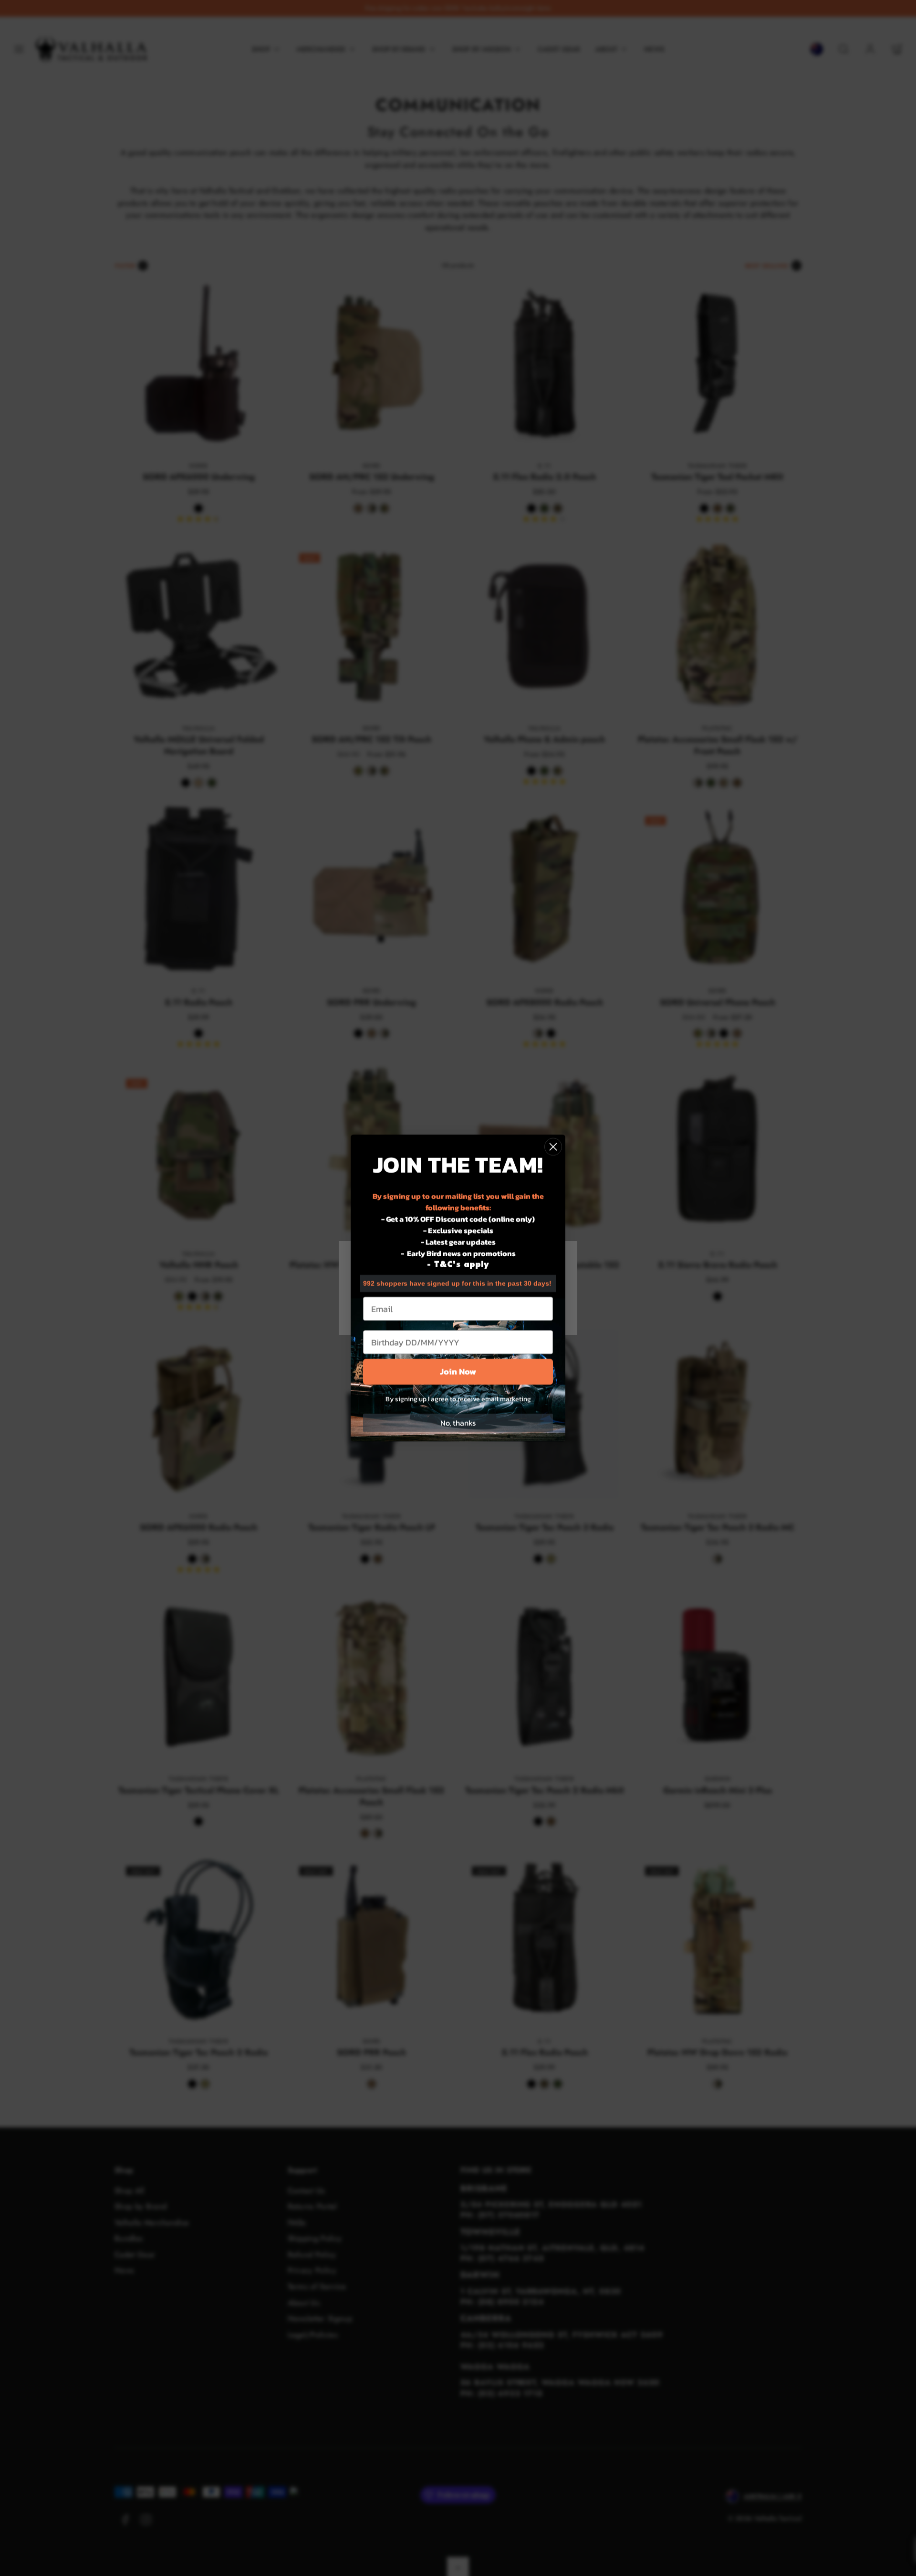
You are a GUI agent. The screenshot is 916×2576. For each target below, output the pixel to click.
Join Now (458, 1372)
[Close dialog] (553, 1147)
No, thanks (458, 1423)
